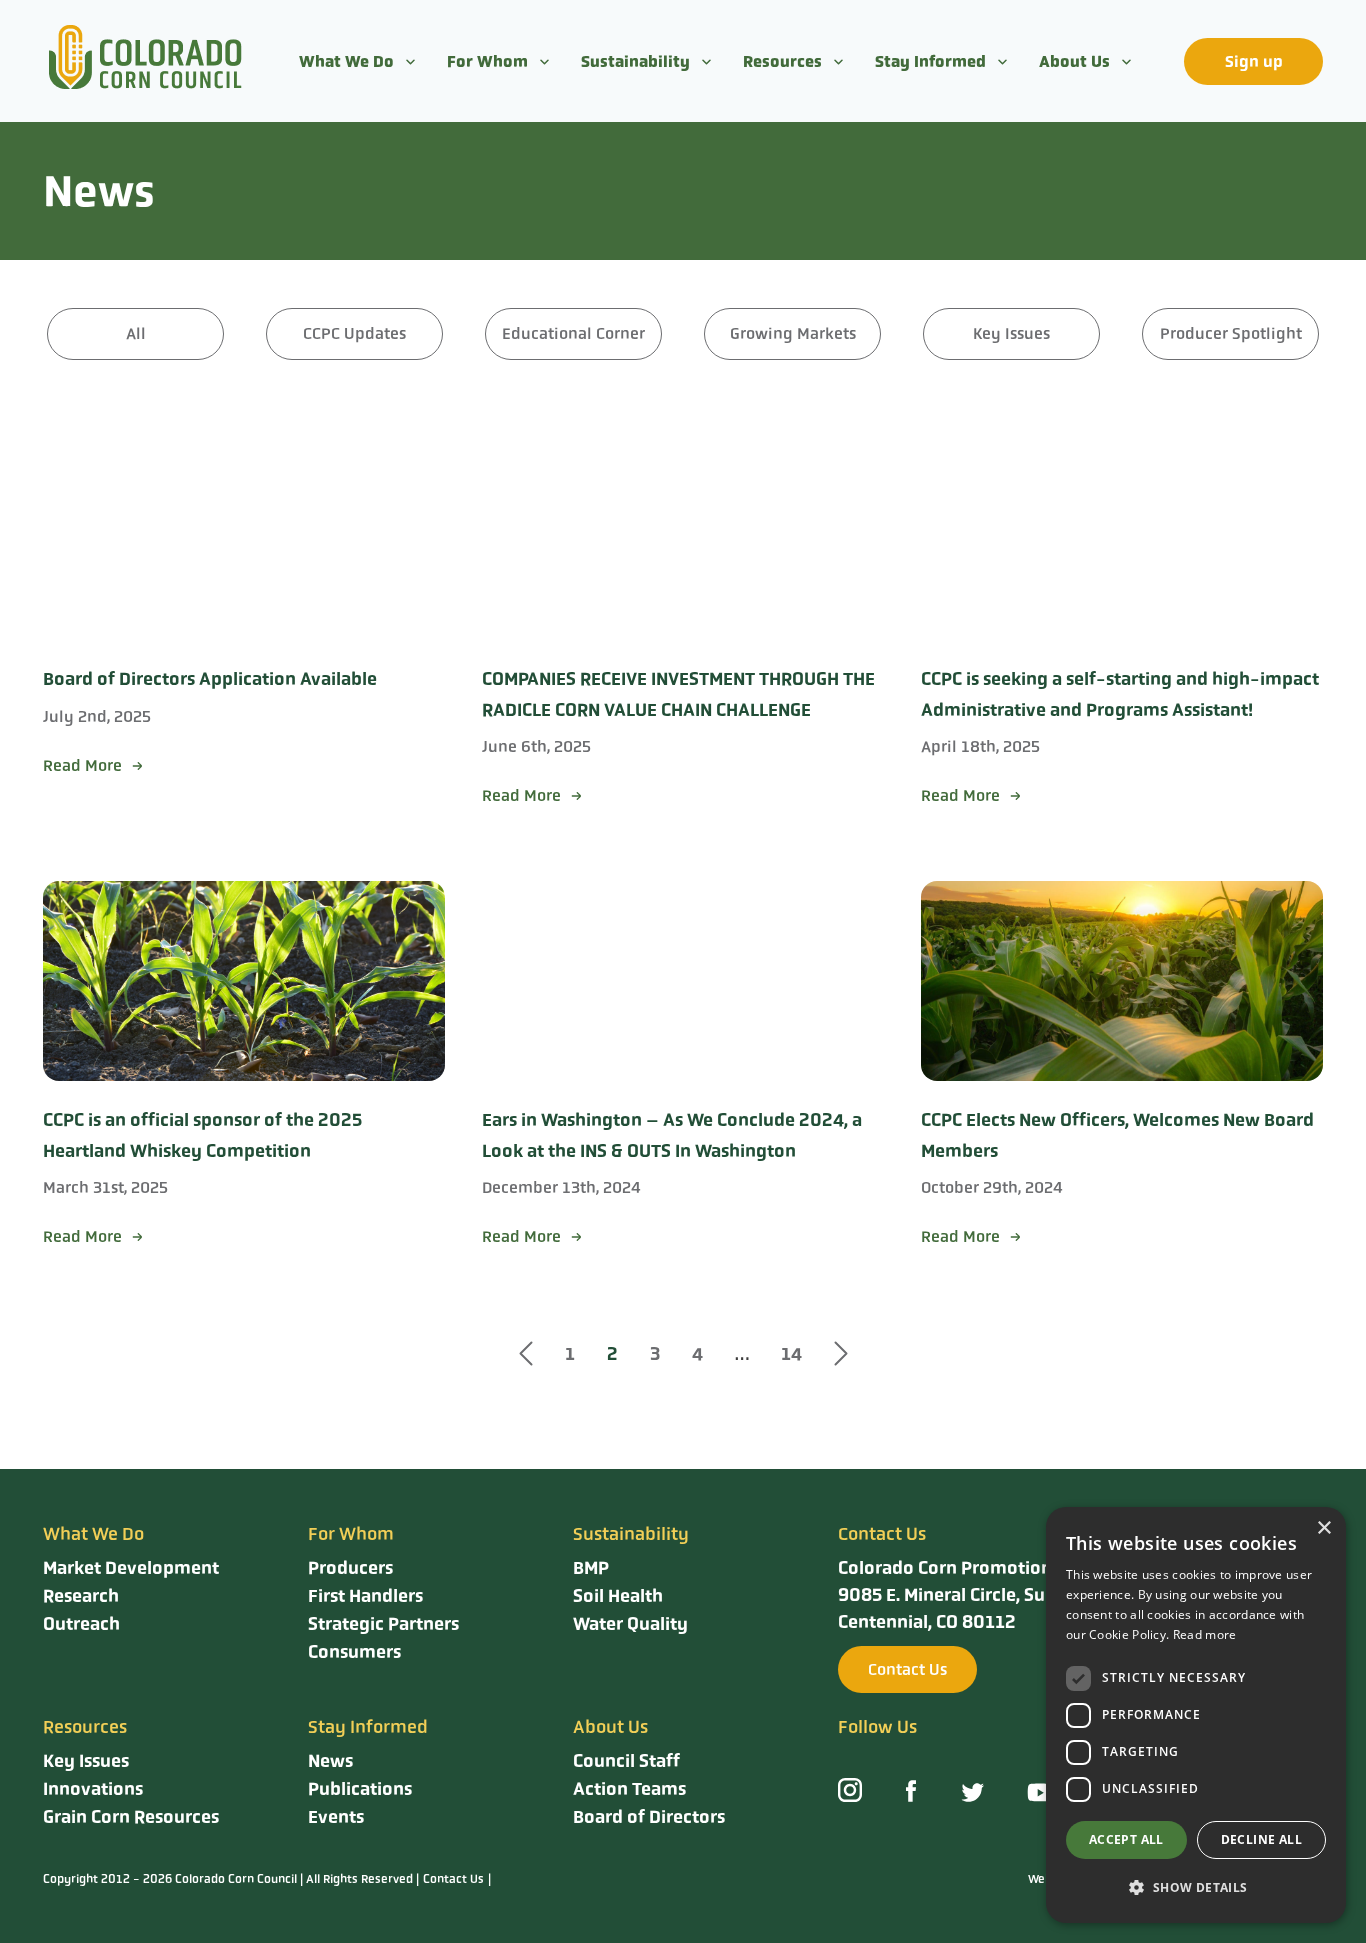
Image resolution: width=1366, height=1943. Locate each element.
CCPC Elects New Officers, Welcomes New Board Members (1117, 1135)
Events (336, 1817)
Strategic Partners (383, 1624)
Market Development (131, 1568)
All (136, 333)
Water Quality (630, 1624)
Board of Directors (649, 1817)
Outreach (81, 1624)
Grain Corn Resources (131, 1817)
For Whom (487, 61)
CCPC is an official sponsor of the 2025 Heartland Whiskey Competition (202, 1135)
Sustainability (635, 61)
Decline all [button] (1261, 1839)
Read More (82, 765)
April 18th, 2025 (980, 746)
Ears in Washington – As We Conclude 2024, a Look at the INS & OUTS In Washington (672, 1135)
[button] (1196, 1887)
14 (791, 1354)
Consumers (354, 1652)
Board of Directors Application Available (210, 679)
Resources (782, 61)
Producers (350, 1568)
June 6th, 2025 (536, 746)
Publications (360, 1789)
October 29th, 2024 (992, 1187)
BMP (591, 1568)
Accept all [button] (1126, 1839)
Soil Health (618, 1596)
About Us (1074, 61)
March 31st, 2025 (105, 1187)
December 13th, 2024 (561, 1187)
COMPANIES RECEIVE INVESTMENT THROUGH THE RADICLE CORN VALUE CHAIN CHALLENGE (678, 694)
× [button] (1323, 1528)
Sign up (1254, 61)
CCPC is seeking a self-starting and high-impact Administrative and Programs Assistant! (1120, 694)
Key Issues (86, 1761)
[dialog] (1196, 1715)
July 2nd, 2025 (97, 716)
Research (81, 1596)
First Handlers (365, 1596)
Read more (1205, 1634)
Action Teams (629, 1789)
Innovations (93, 1789)
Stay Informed (930, 61)
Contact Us (907, 1669)
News (330, 1761)
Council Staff (626, 1761)
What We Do (346, 61)
